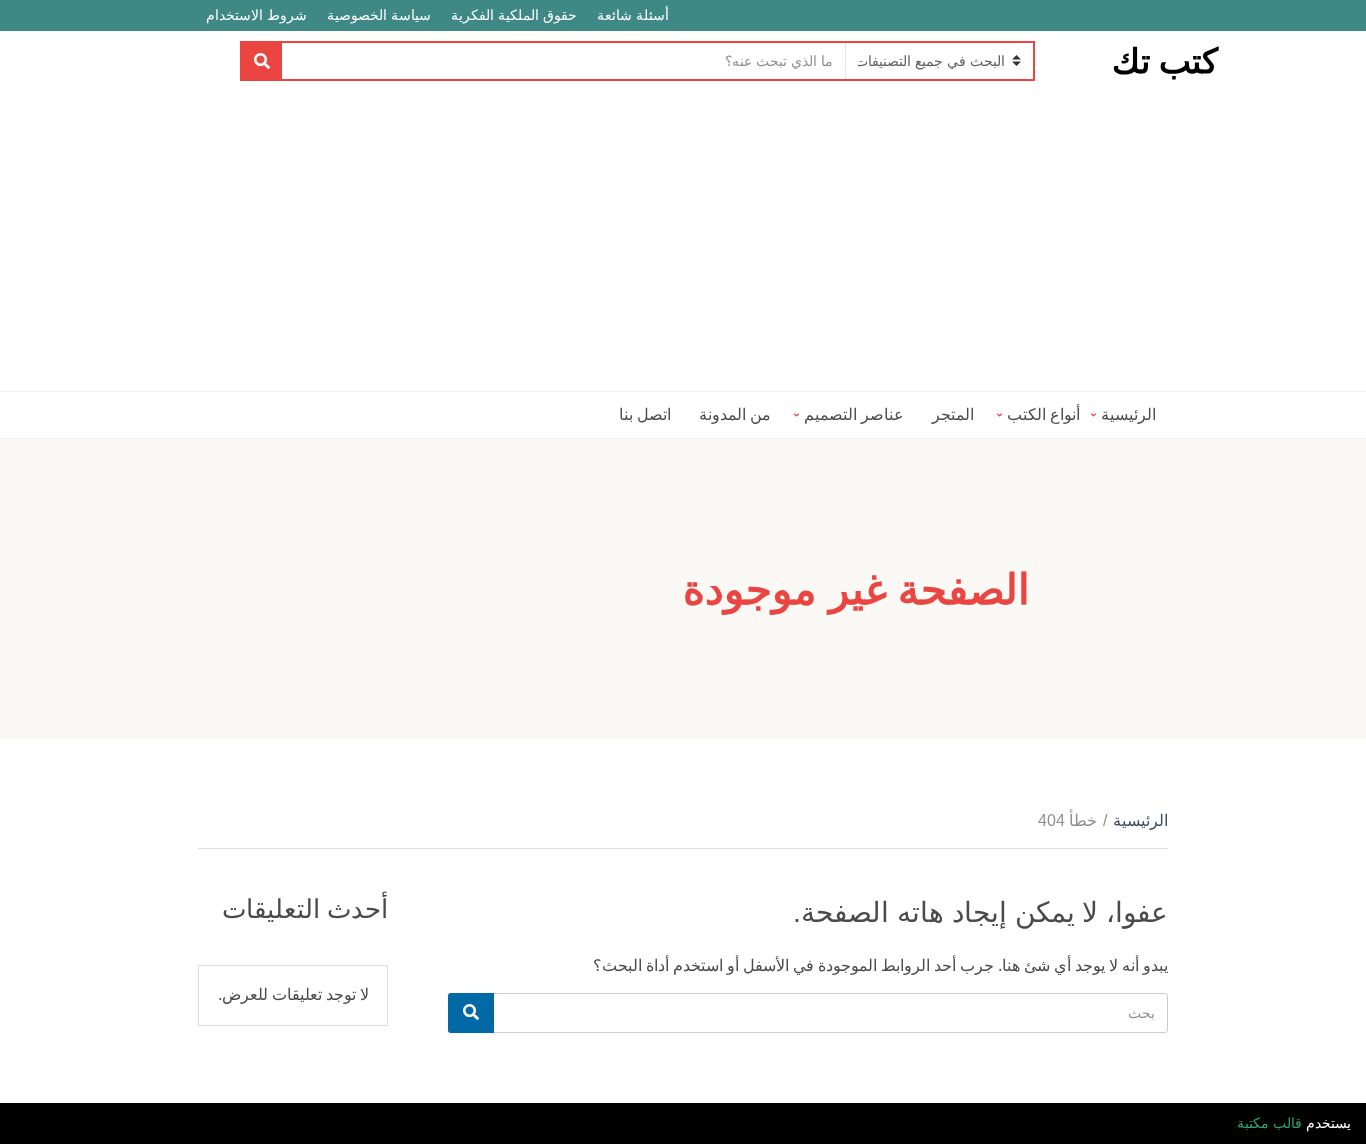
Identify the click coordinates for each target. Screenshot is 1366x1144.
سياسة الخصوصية (379, 15)
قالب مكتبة (1269, 1123)
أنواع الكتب (1043, 414)
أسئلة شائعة (633, 15)
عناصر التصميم (854, 414)
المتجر (953, 414)
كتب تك (1165, 61)
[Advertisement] (683, 241)
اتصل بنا (645, 414)
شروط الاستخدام (256, 15)
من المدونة (735, 414)
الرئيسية (1128, 414)
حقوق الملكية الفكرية (514, 15)
